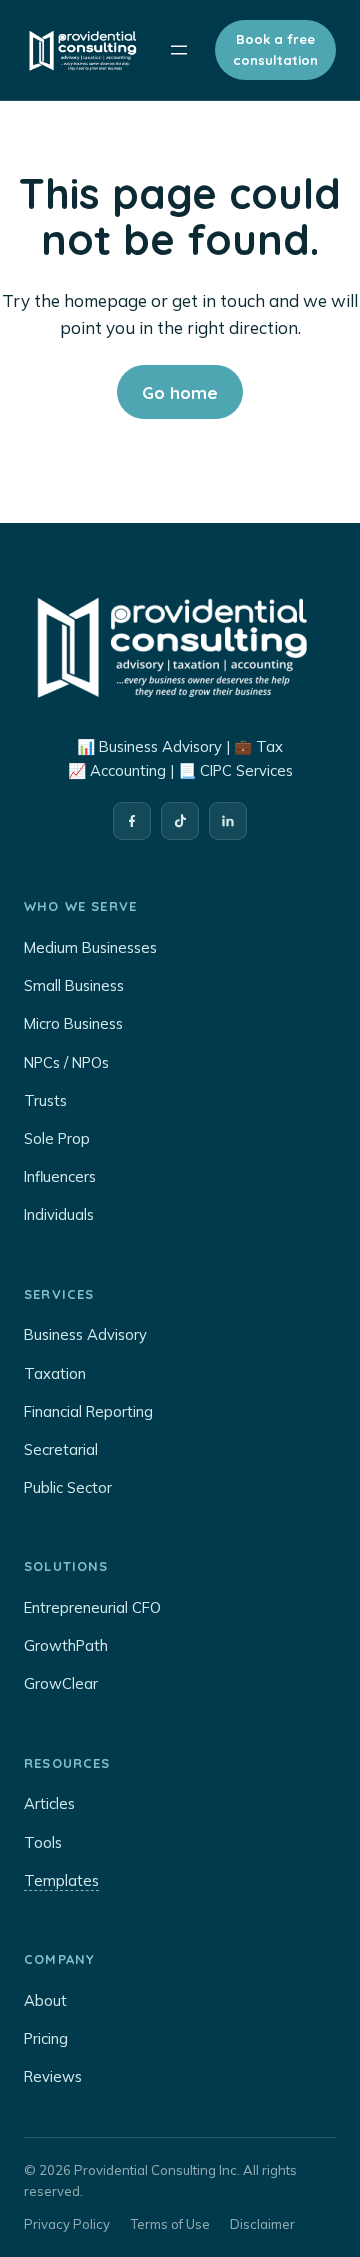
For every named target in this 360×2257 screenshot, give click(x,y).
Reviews (53, 2076)
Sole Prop (57, 1138)
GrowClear (61, 1683)
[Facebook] (132, 821)
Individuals (59, 1214)
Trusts (45, 1100)
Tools (43, 1842)
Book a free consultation (275, 49)
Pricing (46, 2038)
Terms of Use (170, 2224)
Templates (61, 1880)
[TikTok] (180, 821)
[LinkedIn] (228, 821)
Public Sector (68, 1487)
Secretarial (61, 1449)
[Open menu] (179, 50)
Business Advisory (85, 1334)
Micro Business (73, 1023)
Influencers (60, 1176)
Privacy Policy (67, 2224)
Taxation (55, 1373)
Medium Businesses (90, 947)
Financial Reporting (88, 1411)
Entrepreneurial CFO (92, 1607)
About (45, 2000)
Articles (49, 1803)
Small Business (74, 985)
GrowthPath (66, 1645)
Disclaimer (262, 2224)
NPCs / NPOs (66, 1062)
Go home (180, 392)
